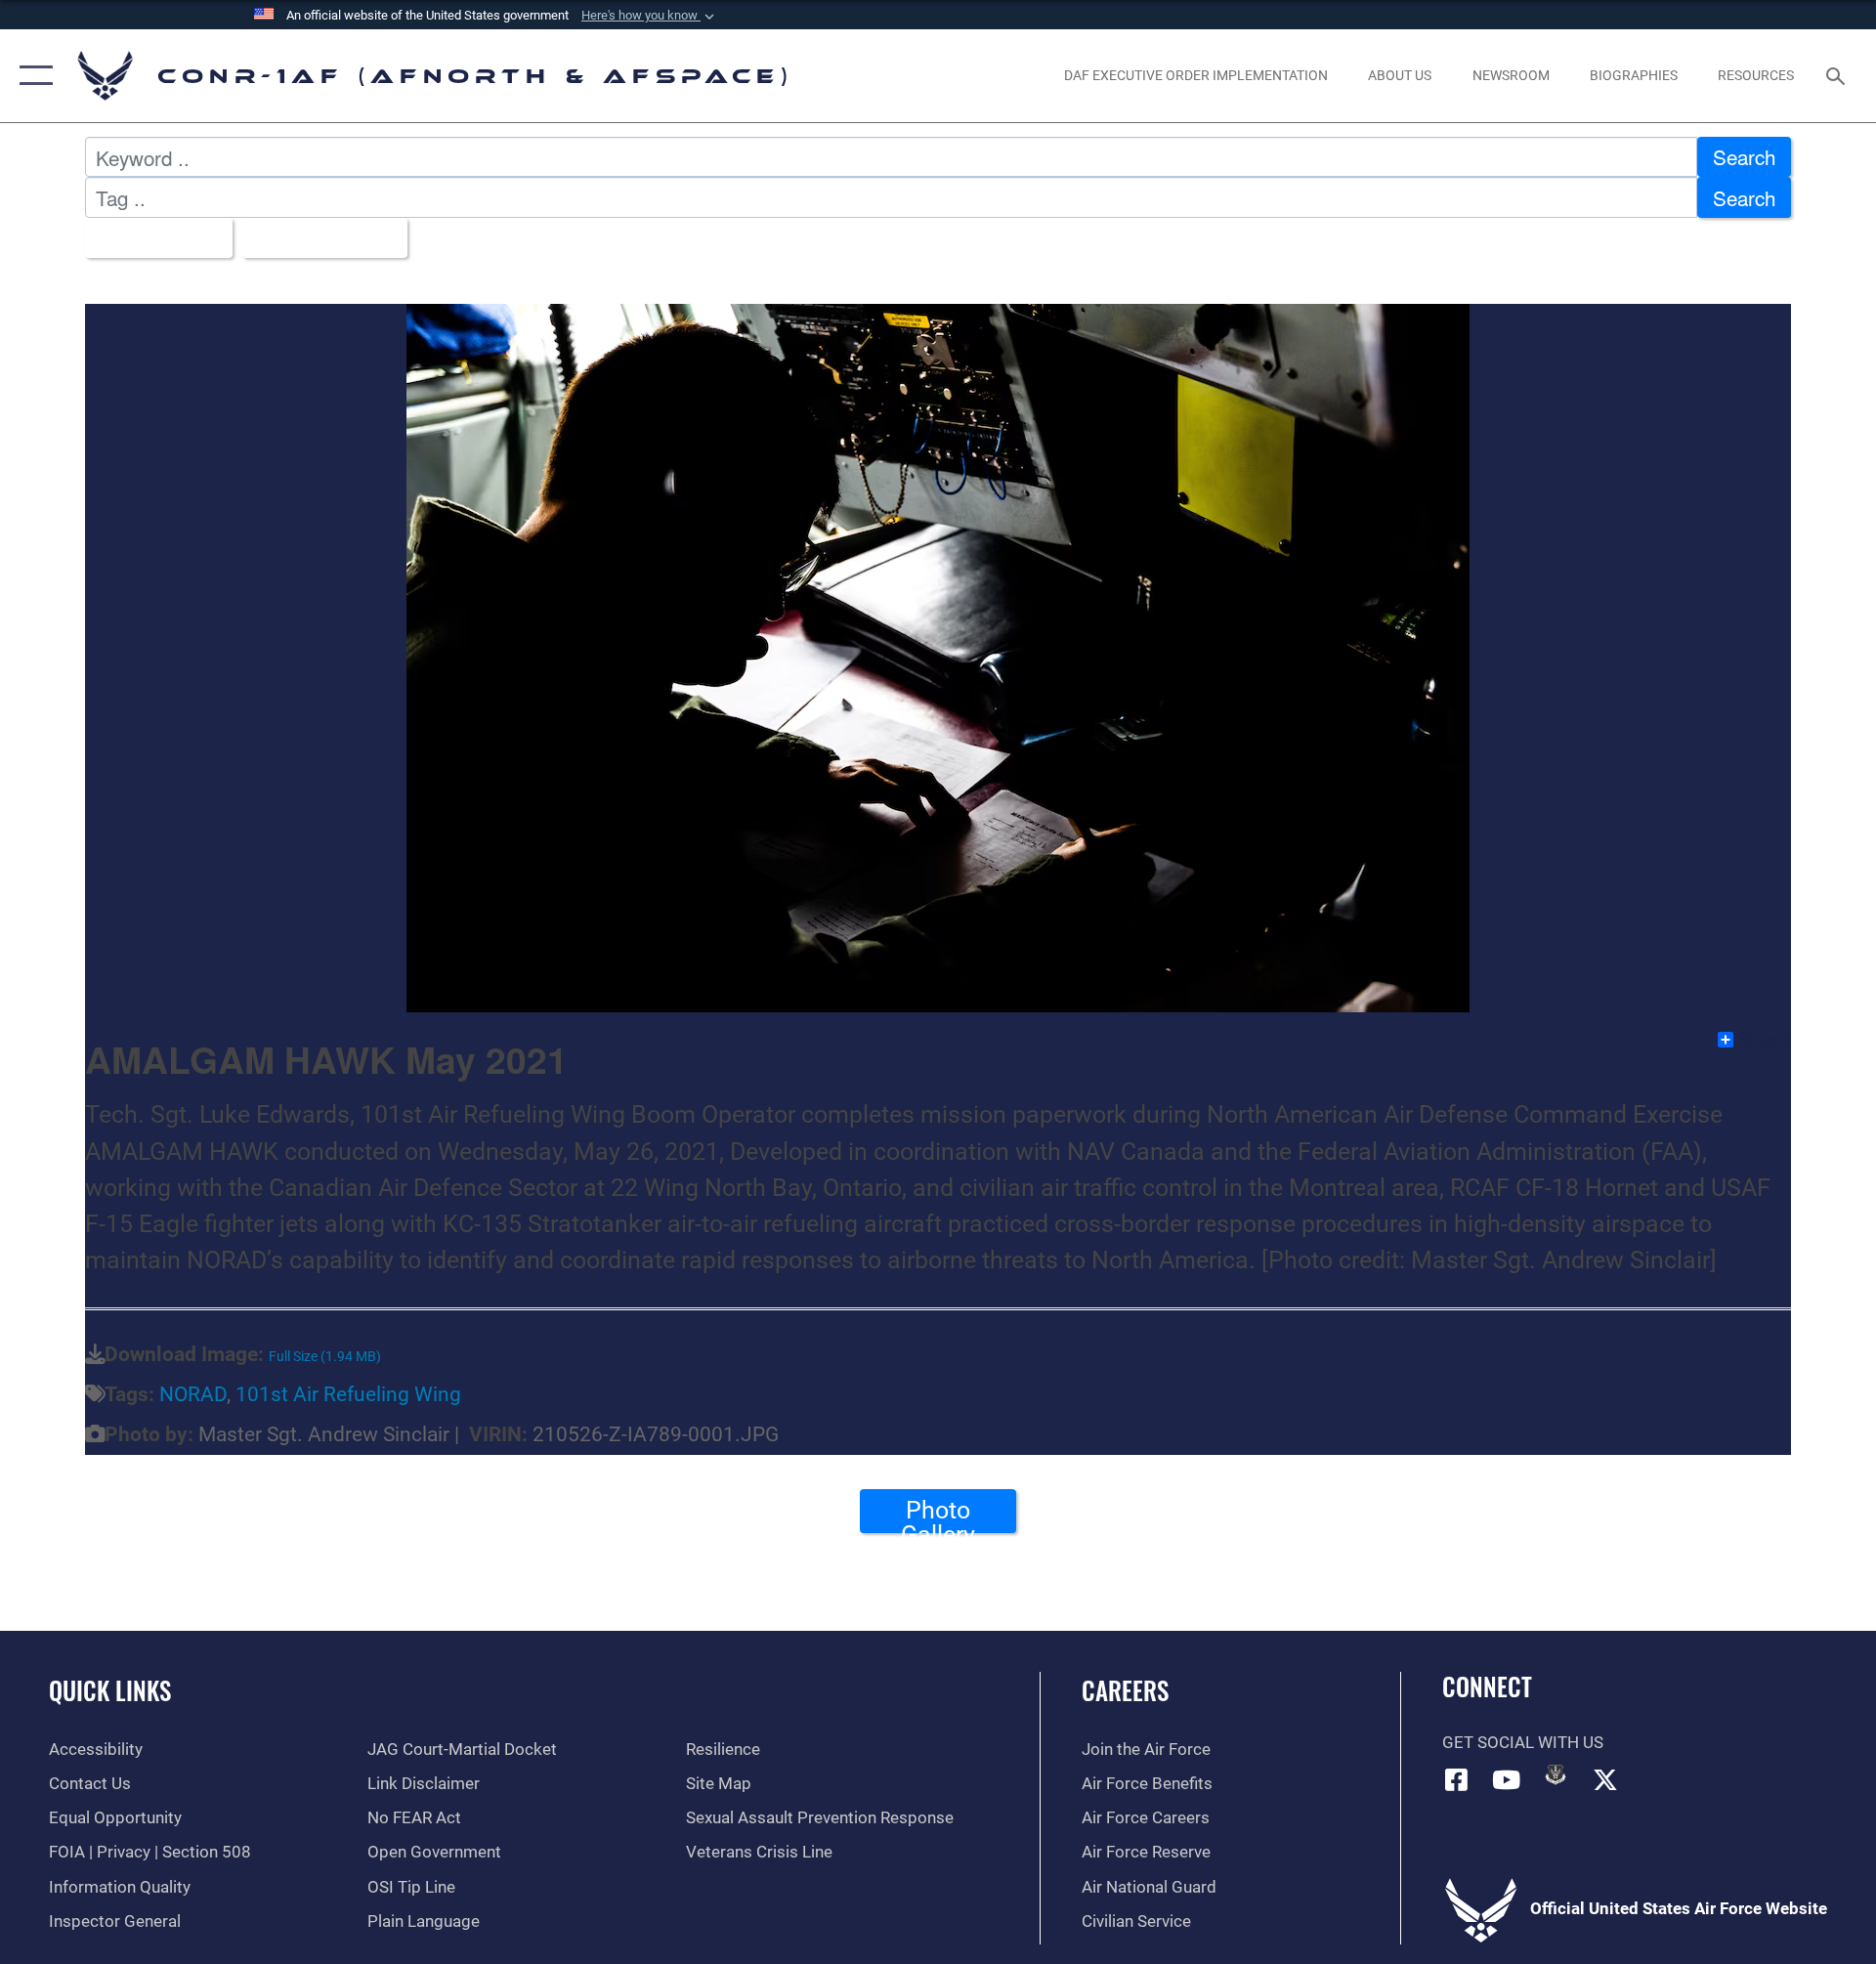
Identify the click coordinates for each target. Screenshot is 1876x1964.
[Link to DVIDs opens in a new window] (1556, 1774)
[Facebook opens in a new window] (1457, 1779)
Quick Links (110, 1690)
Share (1763, 1040)
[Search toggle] (1837, 76)
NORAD (193, 1394)
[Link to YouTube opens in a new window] (1506, 1779)
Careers (1125, 1690)
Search (1744, 156)
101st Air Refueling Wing (348, 1394)
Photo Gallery (938, 1515)
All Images (150, 237)
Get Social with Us (1523, 1743)
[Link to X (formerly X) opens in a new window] (1605, 1779)
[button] (650, 16)
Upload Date (316, 237)
